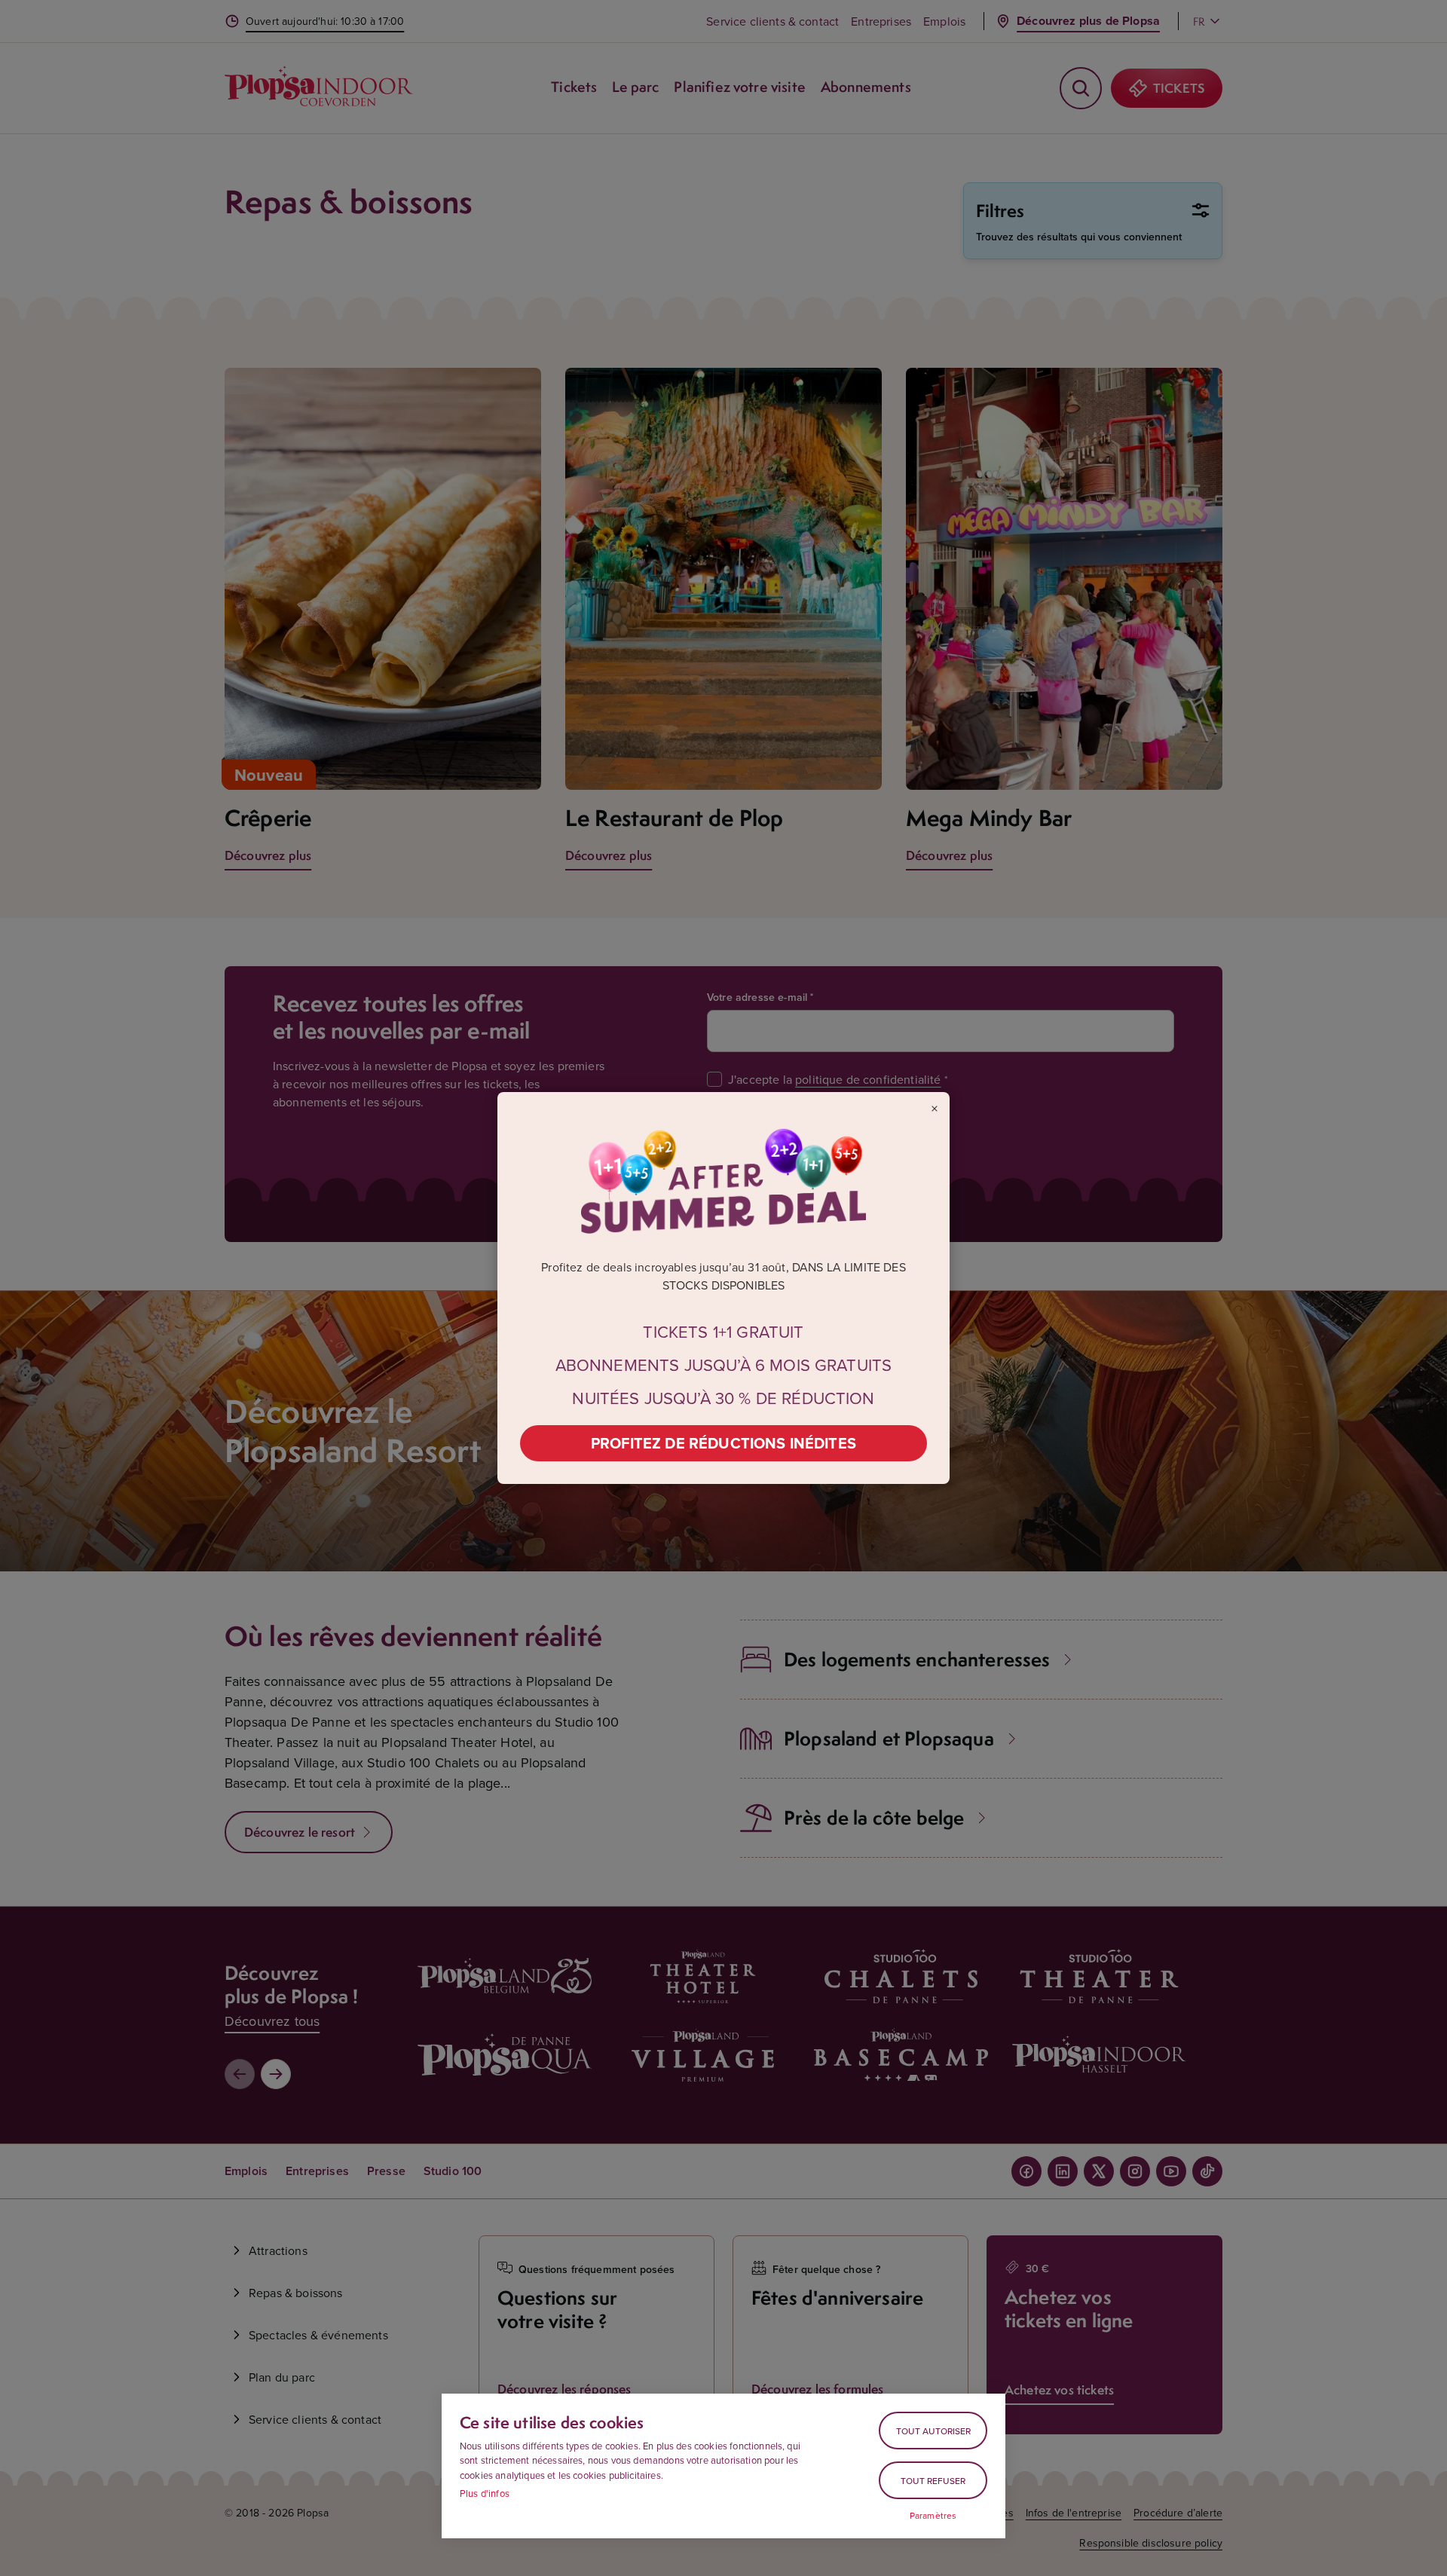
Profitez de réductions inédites (723, 1443)
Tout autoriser (933, 2431)
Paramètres (933, 2516)
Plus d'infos (485, 2493)
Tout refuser (933, 2481)
